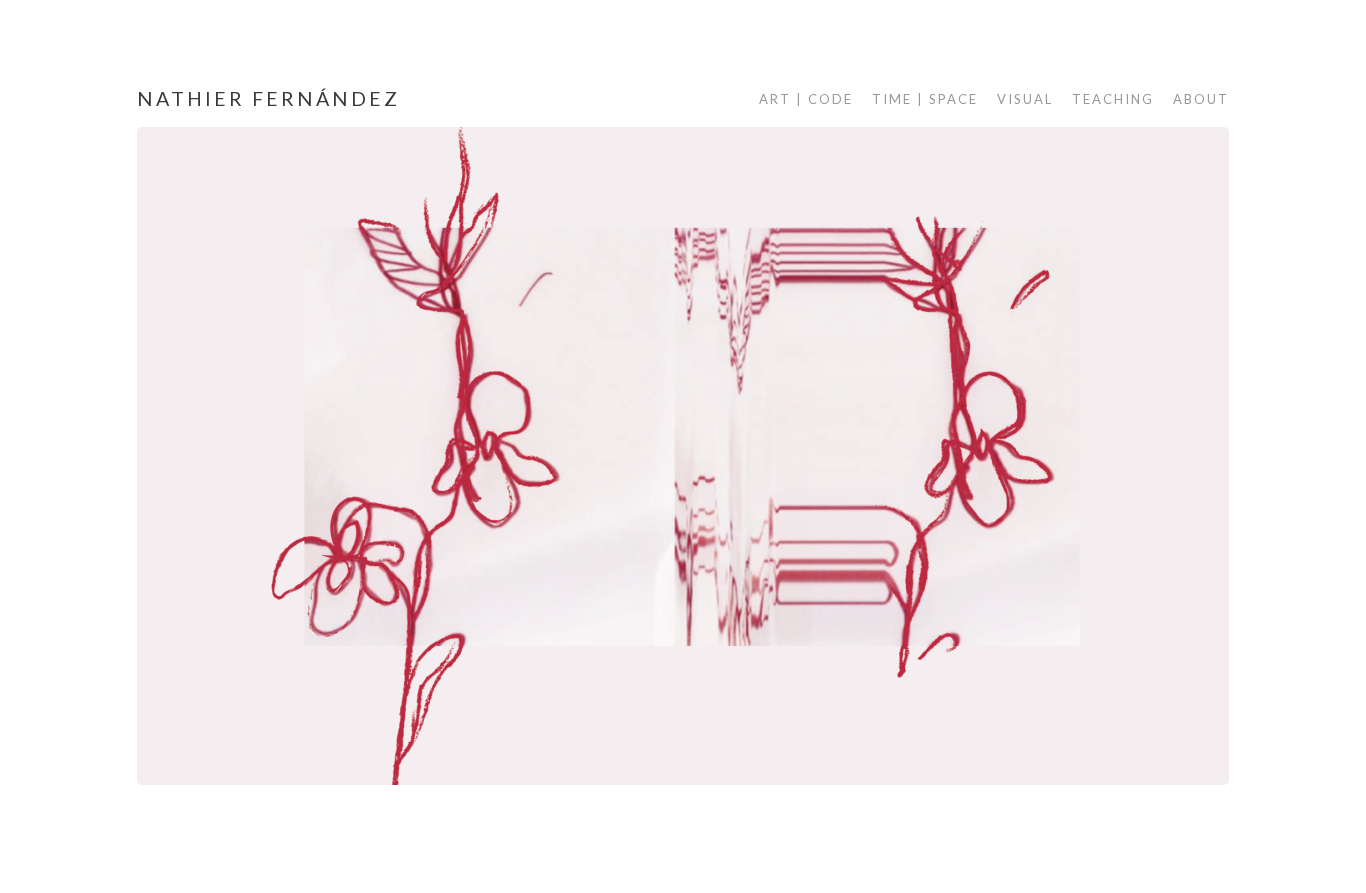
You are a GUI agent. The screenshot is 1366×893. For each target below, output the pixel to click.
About (1201, 99)
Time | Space (925, 99)
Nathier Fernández (268, 98)
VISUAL (1025, 99)
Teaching (1113, 99)
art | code (806, 99)
